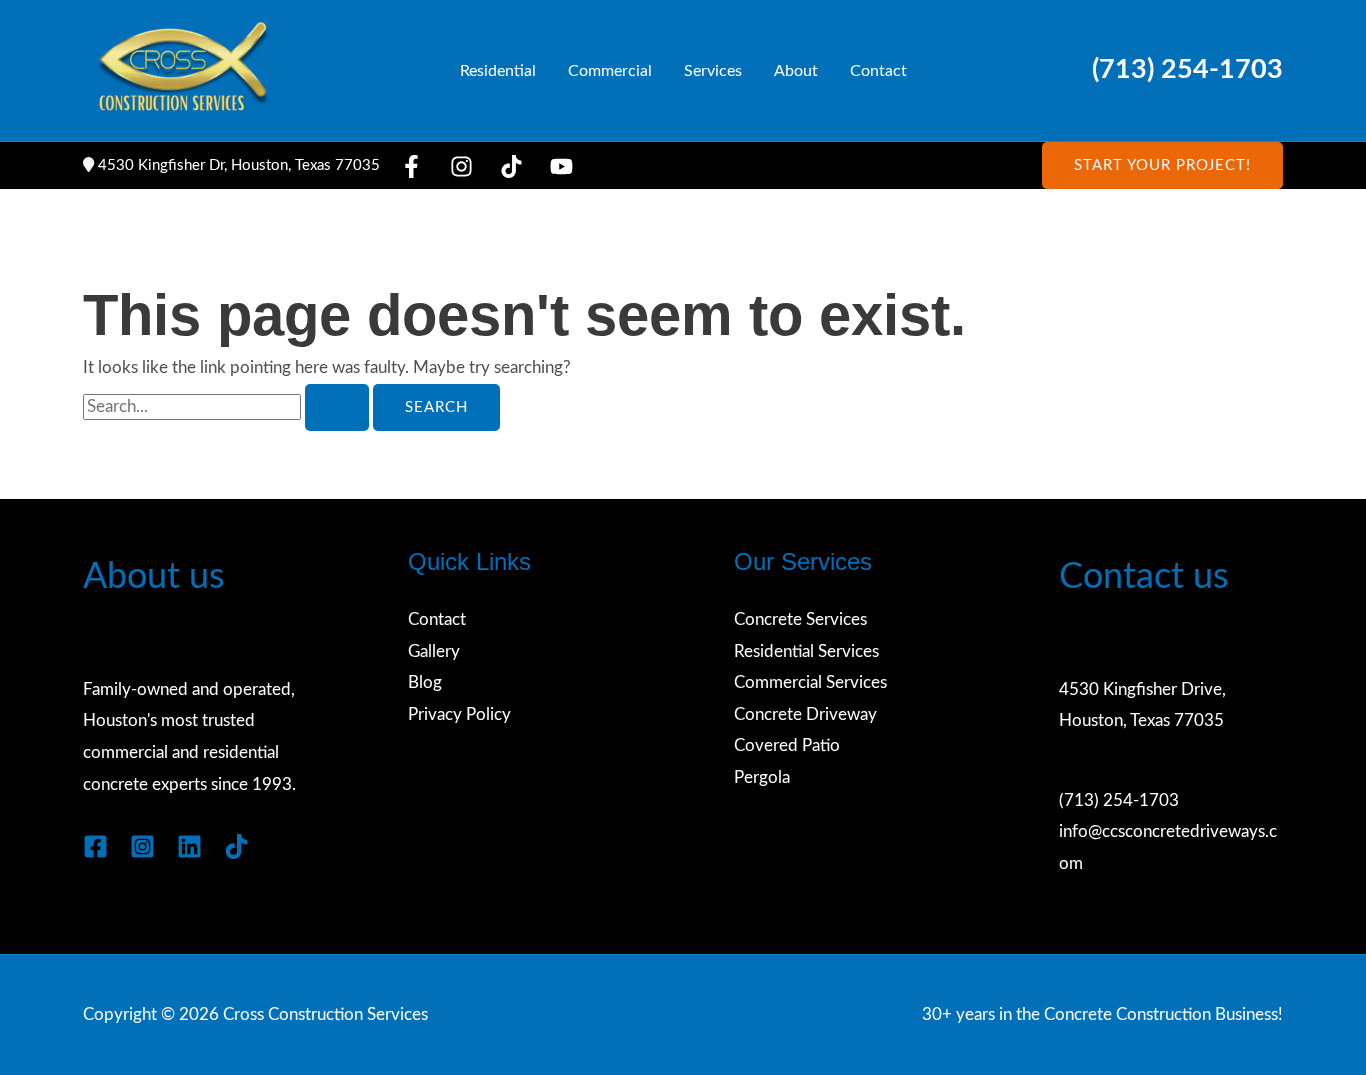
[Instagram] (461, 166)
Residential (498, 71)
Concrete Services (800, 619)
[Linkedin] (189, 846)
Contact (878, 71)
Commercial (610, 71)
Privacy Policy (459, 714)
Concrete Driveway (805, 714)
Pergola (762, 777)
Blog (425, 682)
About (796, 71)
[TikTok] (511, 166)
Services (713, 71)
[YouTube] (561, 166)
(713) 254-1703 (1187, 70)
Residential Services (806, 651)
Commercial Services (810, 682)
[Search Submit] (337, 407)
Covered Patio (787, 745)
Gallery (434, 651)
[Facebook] (411, 166)
